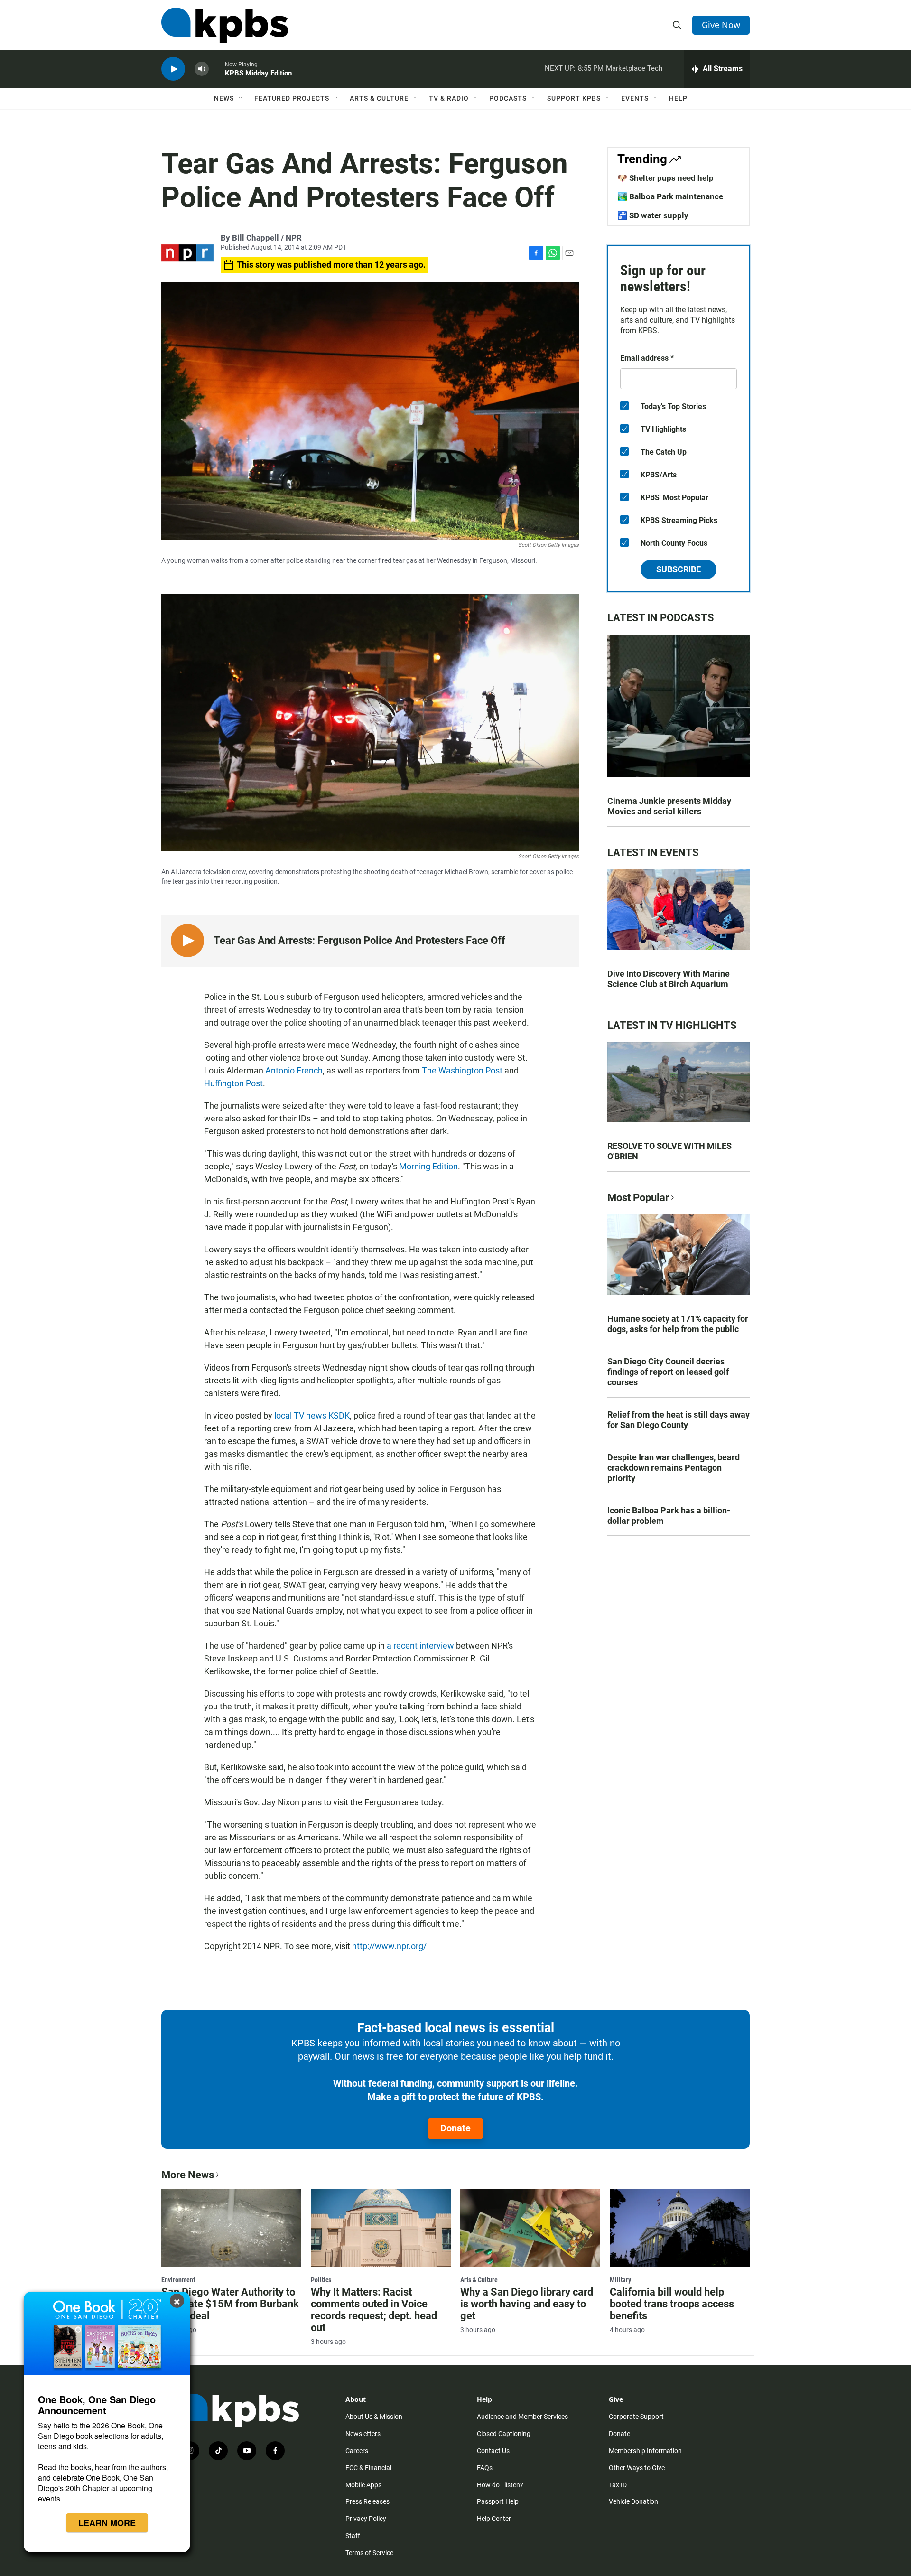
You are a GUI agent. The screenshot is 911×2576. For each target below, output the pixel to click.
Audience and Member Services (522, 2417)
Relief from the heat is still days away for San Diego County (679, 1420)
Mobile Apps (363, 2485)
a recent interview (420, 1646)
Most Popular (638, 1198)
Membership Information (645, 2451)
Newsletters (363, 2434)
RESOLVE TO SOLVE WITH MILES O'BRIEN (669, 1151)
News (224, 98)
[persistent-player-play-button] (173, 69)
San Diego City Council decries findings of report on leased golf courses (668, 1372)
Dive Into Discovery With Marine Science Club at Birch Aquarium (669, 979)
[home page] (225, 25)
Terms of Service (369, 2553)
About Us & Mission (374, 2417)
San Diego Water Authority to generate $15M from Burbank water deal (230, 2304)
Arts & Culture (379, 98)
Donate (455, 2128)
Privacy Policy (366, 2519)
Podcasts (508, 98)
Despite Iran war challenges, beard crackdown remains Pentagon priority (674, 1468)
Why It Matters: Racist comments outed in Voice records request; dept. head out (374, 2310)
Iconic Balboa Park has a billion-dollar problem (669, 1516)
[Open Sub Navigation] (241, 98)
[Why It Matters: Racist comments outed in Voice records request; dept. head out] (381, 2228)
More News (188, 2175)
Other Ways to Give (637, 2468)
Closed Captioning (504, 2434)
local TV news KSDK (312, 1415)
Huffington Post (233, 1083)
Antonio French (294, 1070)
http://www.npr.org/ (389, 1946)
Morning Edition (428, 1166)
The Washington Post (462, 1070)
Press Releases (367, 2501)
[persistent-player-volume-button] (202, 69)
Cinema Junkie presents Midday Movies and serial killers (669, 806)
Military (620, 2280)
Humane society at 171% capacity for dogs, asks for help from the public (678, 1324)
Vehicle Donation (633, 2501)
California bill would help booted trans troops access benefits (672, 2304)
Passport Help (498, 2501)
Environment (178, 2280)
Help (678, 98)
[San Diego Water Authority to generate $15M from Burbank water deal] (231, 2228)
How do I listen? (500, 2485)
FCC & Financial (368, 2468)
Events (635, 98)
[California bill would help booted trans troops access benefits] (680, 2228)
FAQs (485, 2468)
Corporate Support (636, 2417)
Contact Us (493, 2451)
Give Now (721, 25)
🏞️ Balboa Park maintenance (670, 196)
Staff (353, 2536)
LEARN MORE (107, 2523)
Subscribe (679, 569)
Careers (357, 2451)
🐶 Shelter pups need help (665, 178)
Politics (321, 2280)
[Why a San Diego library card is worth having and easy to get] (530, 2228)
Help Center (494, 2519)
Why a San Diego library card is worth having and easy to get (527, 2304)
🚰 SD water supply (653, 215)
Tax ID (618, 2485)
